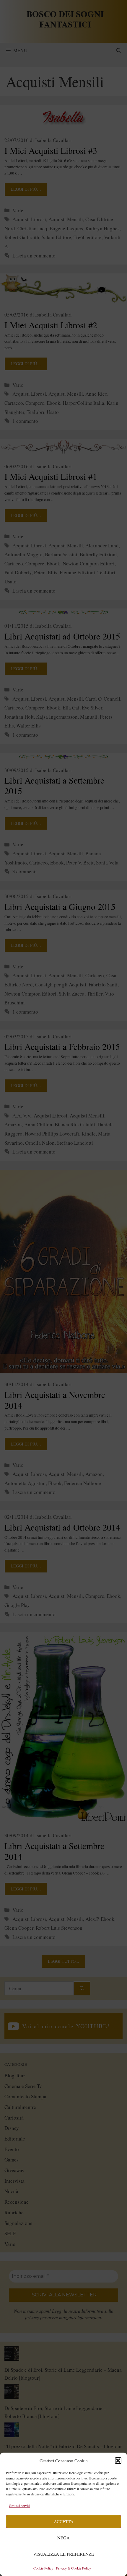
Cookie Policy (43, 2568)
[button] (118, 2461)
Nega (63, 2538)
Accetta (64, 2521)
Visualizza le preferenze (63, 2554)
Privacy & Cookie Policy (74, 2568)
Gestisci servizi (19, 2505)
